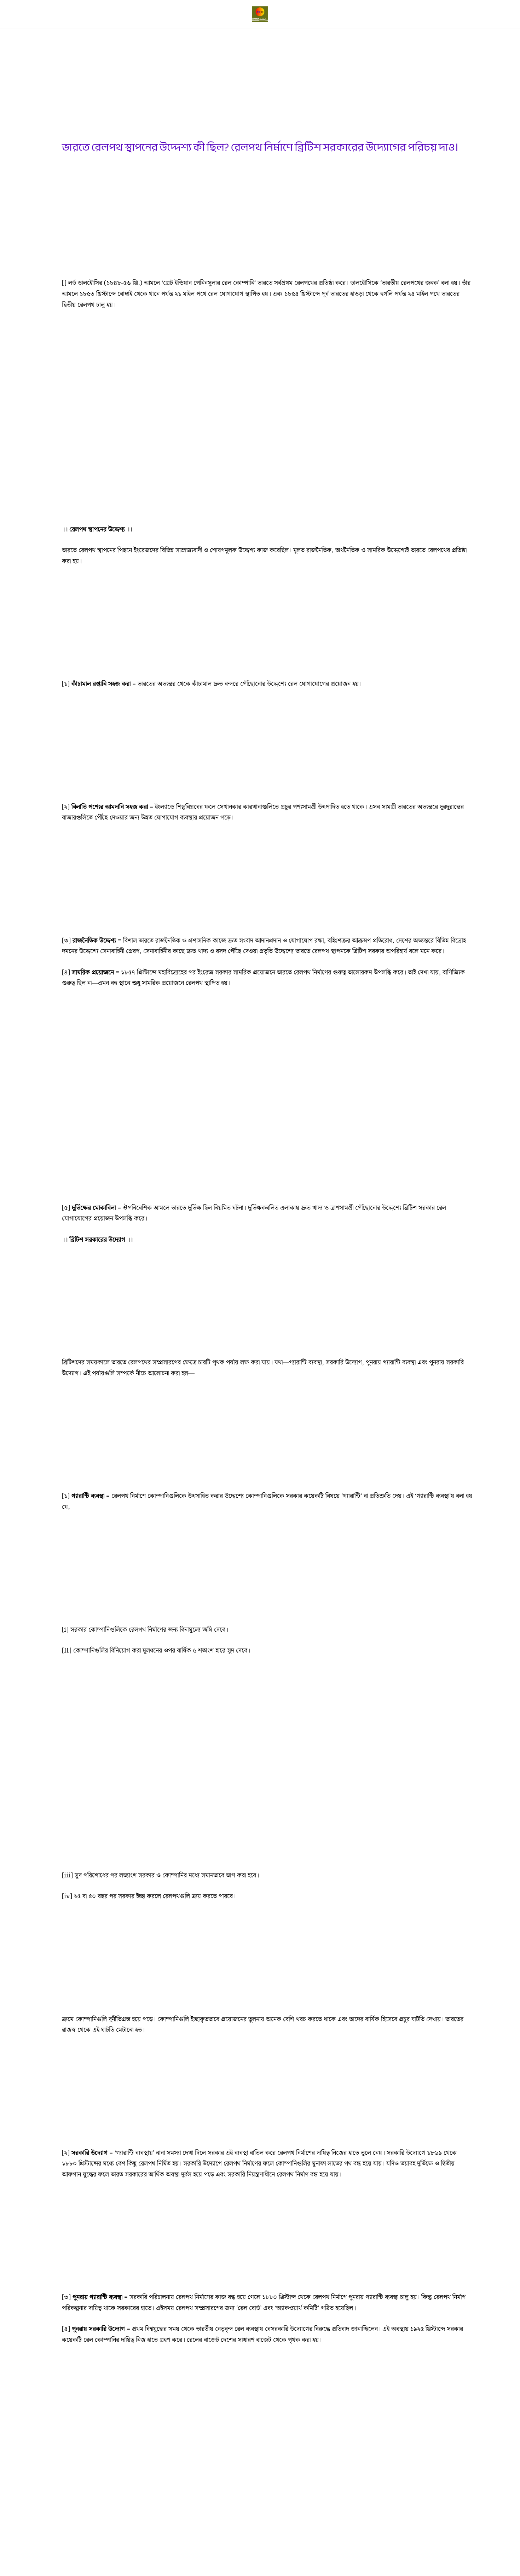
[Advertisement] (267, 88)
